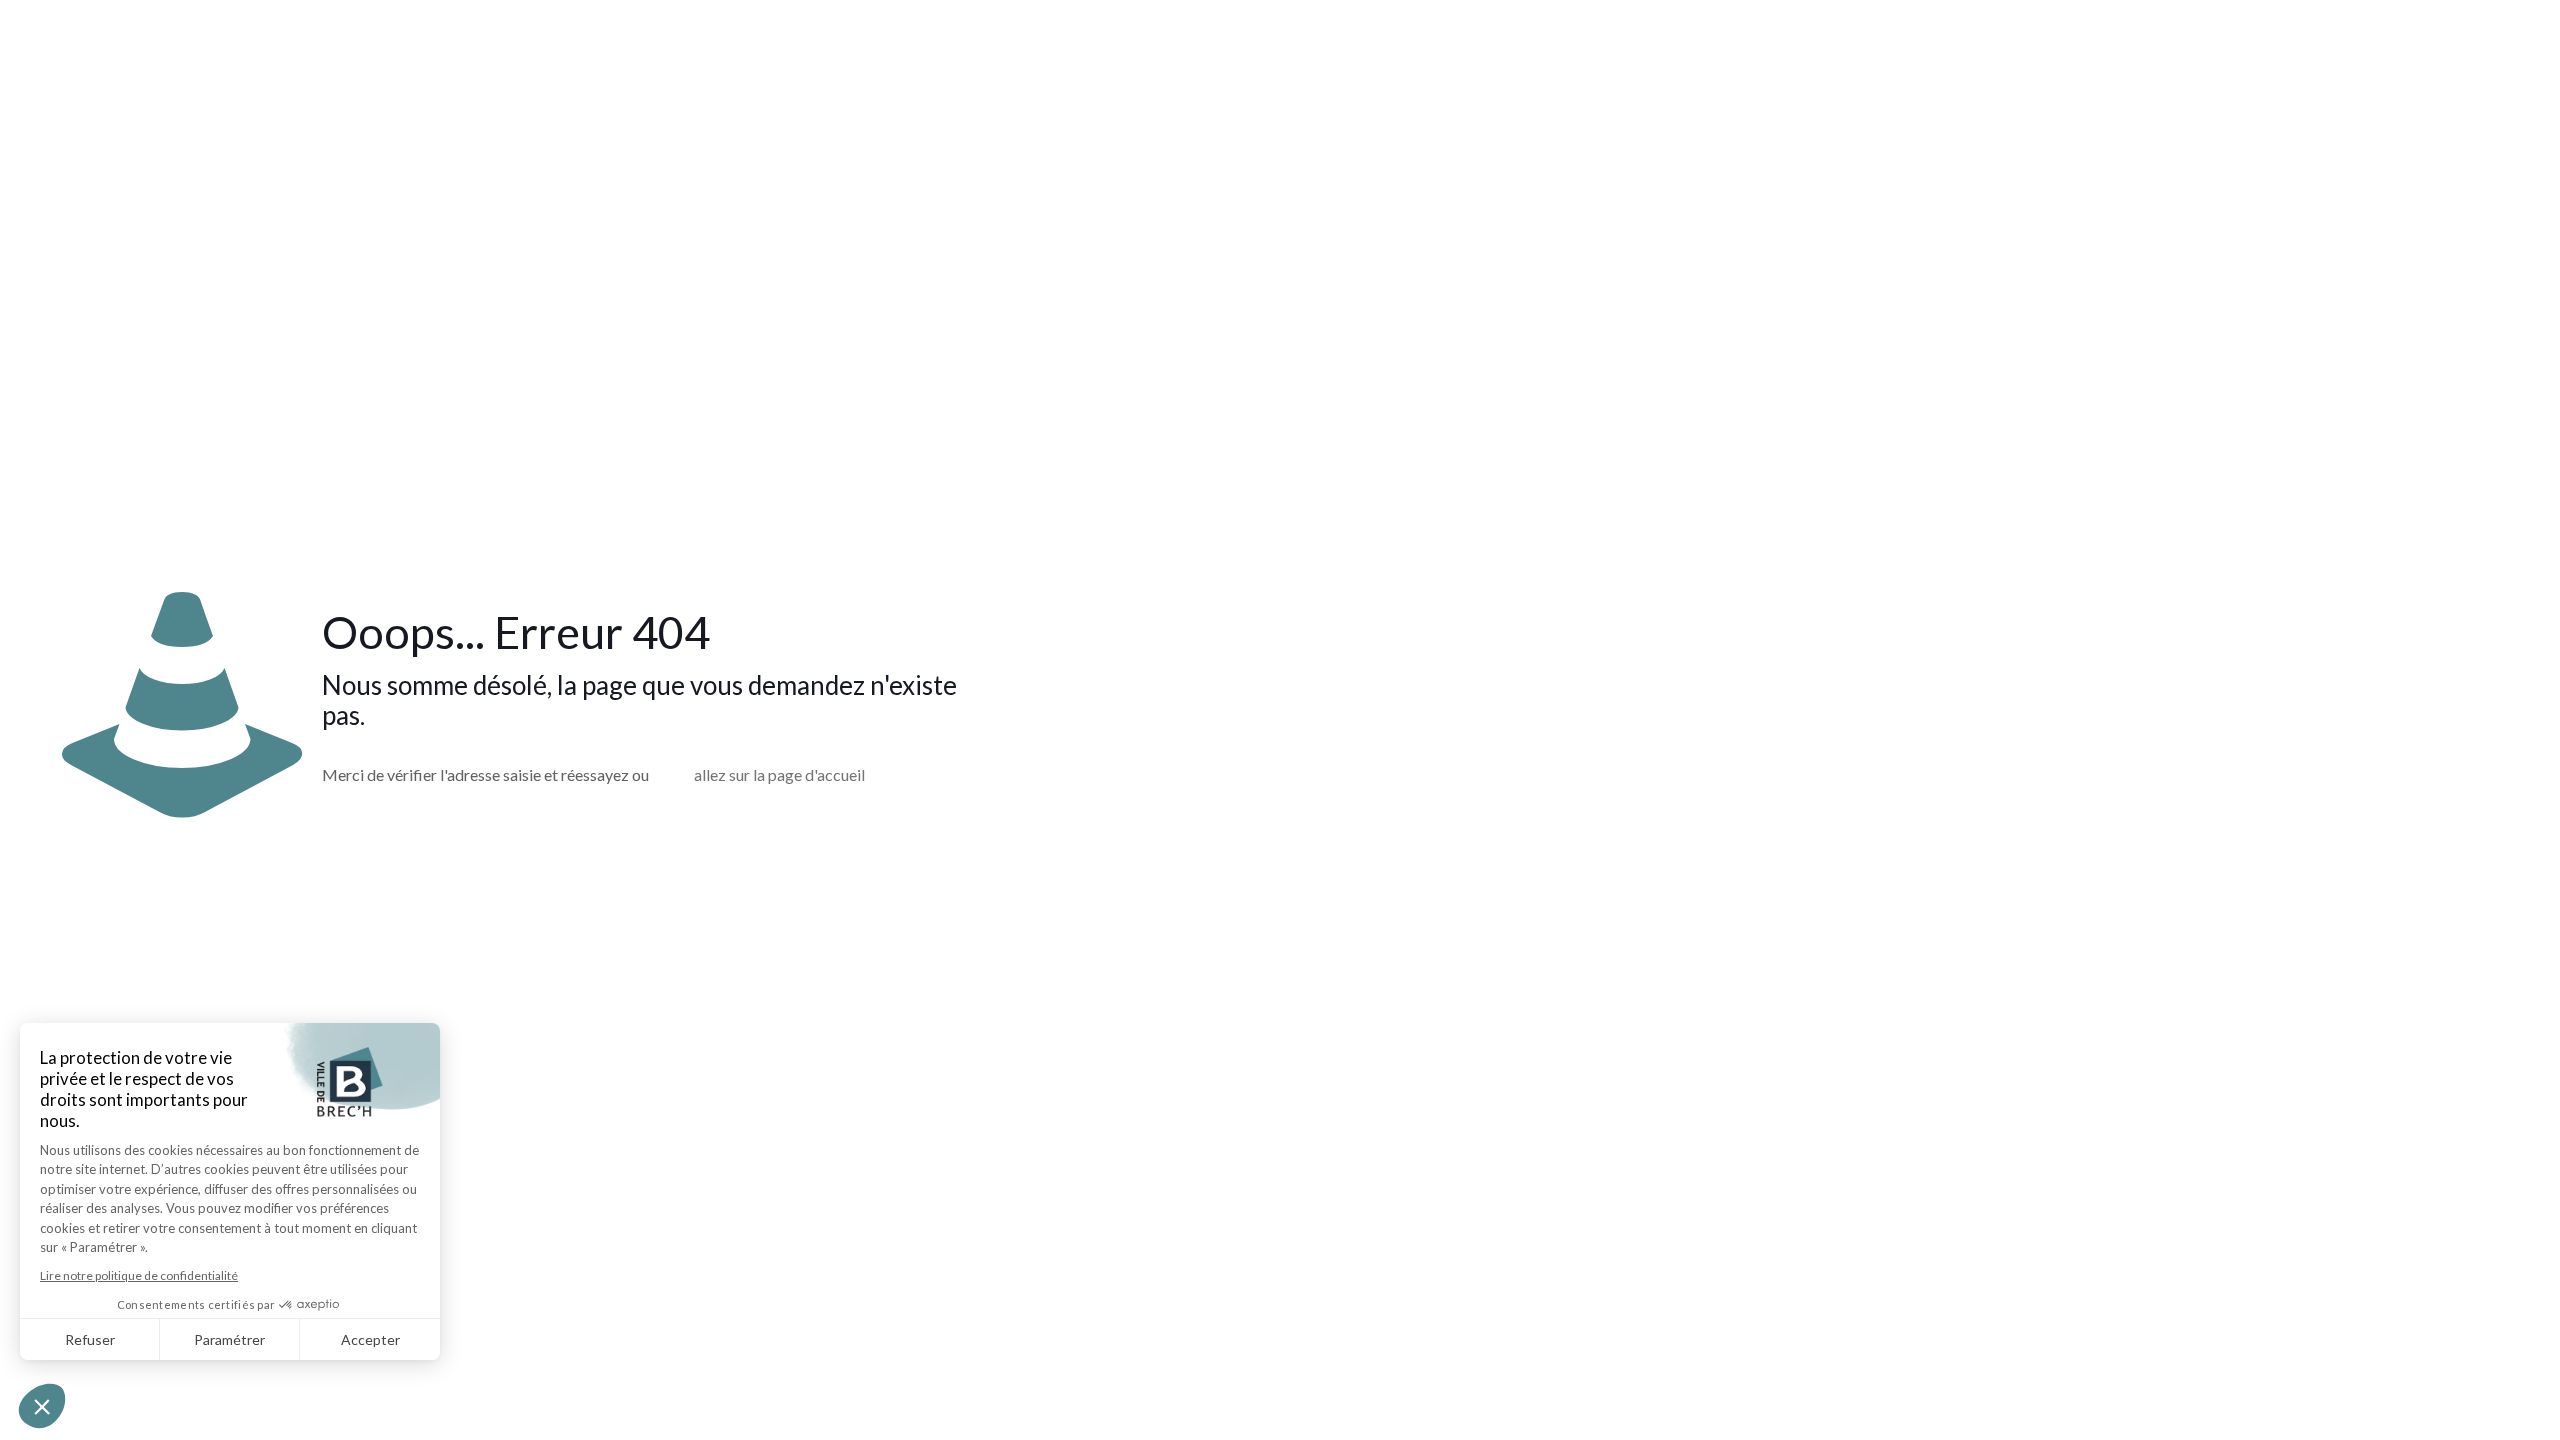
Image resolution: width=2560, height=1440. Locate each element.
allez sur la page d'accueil (779, 774)
